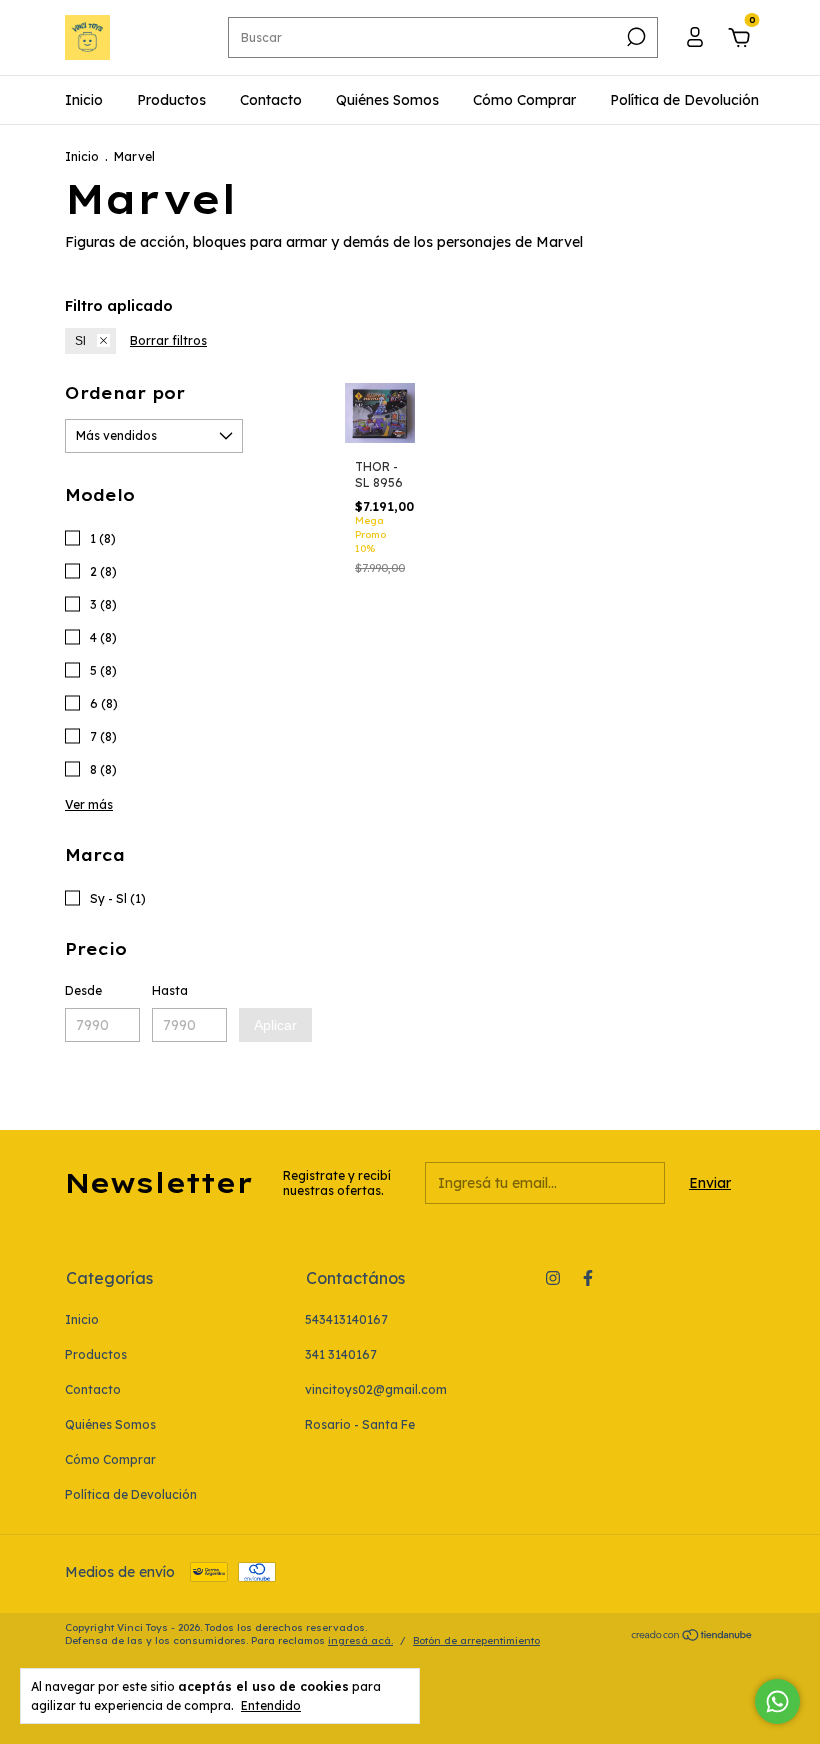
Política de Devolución (684, 100)
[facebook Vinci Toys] (588, 1278)
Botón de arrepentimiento (476, 1640)
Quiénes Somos (387, 100)
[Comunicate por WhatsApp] (777, 1701)
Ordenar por (125, 393)
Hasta (170, 990)
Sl (80, 341)
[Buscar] (634, 37)
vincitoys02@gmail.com (376, 1389)
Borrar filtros (168, 340)
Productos (171, 100)
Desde (83, 990)
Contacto (271, 100)
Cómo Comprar (524, 100)
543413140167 (346, 1319)
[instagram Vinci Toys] (553, 1278)
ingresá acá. (360, 1640)
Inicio (84, 100)
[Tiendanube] (692, 1636)
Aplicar (275, 1025)
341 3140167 (341, 1354)
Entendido (271, 1705)
